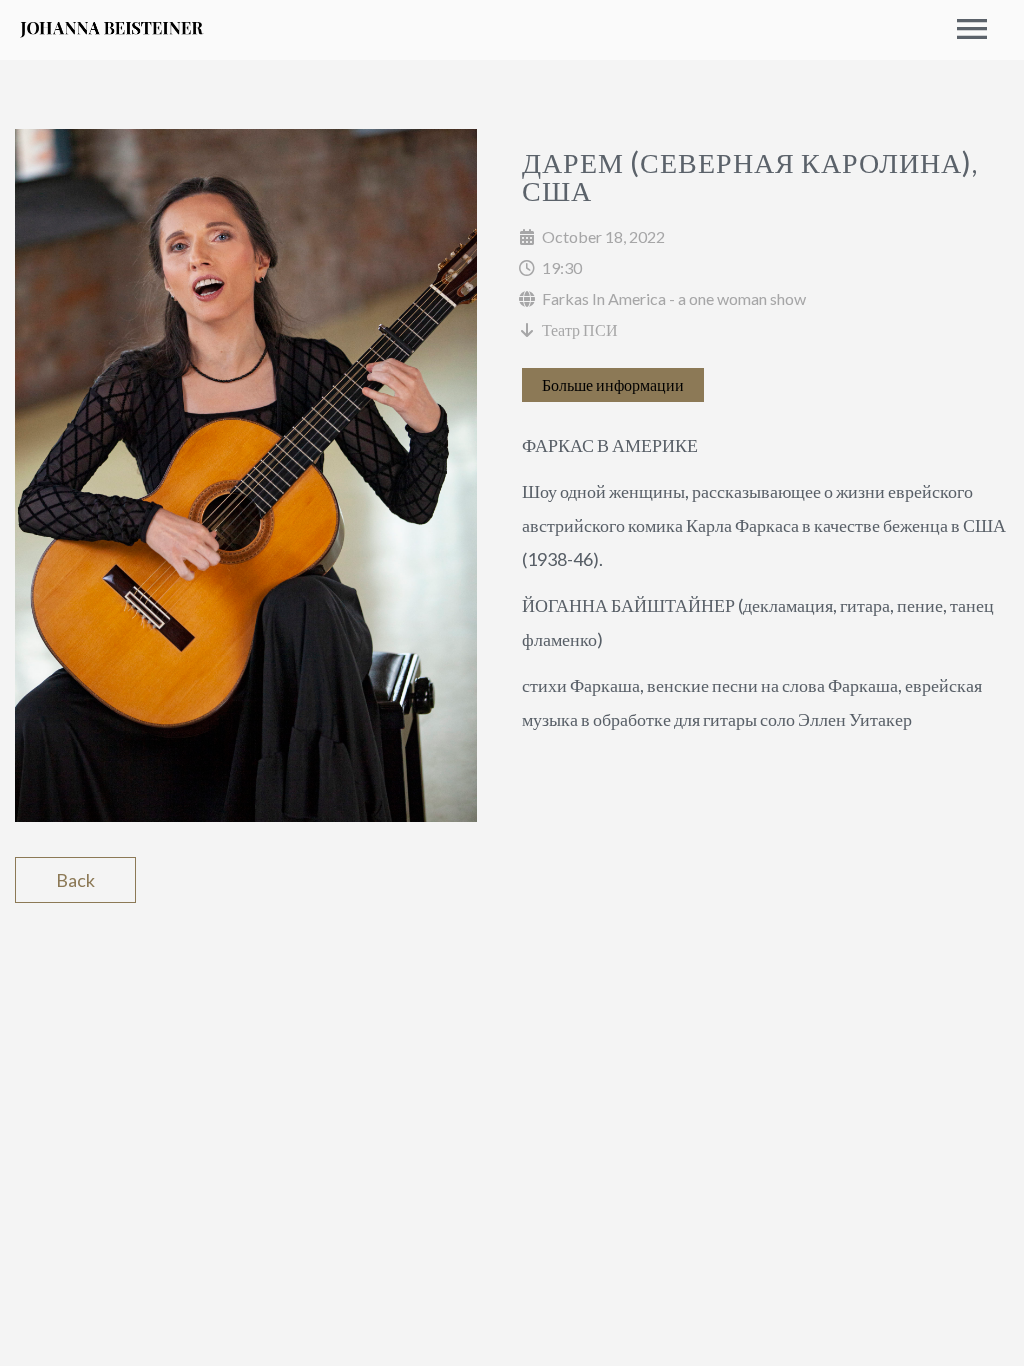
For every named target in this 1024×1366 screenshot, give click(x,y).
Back (75, 880)
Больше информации (613, 384)
